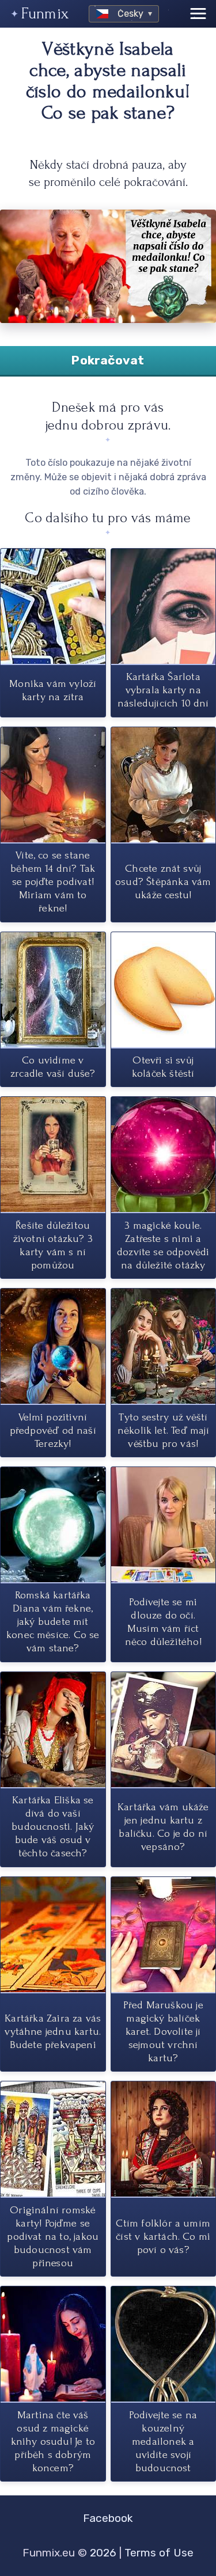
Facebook (108, 2518)
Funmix (45, 14)
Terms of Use (159, 2553)
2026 (103, 2553)
